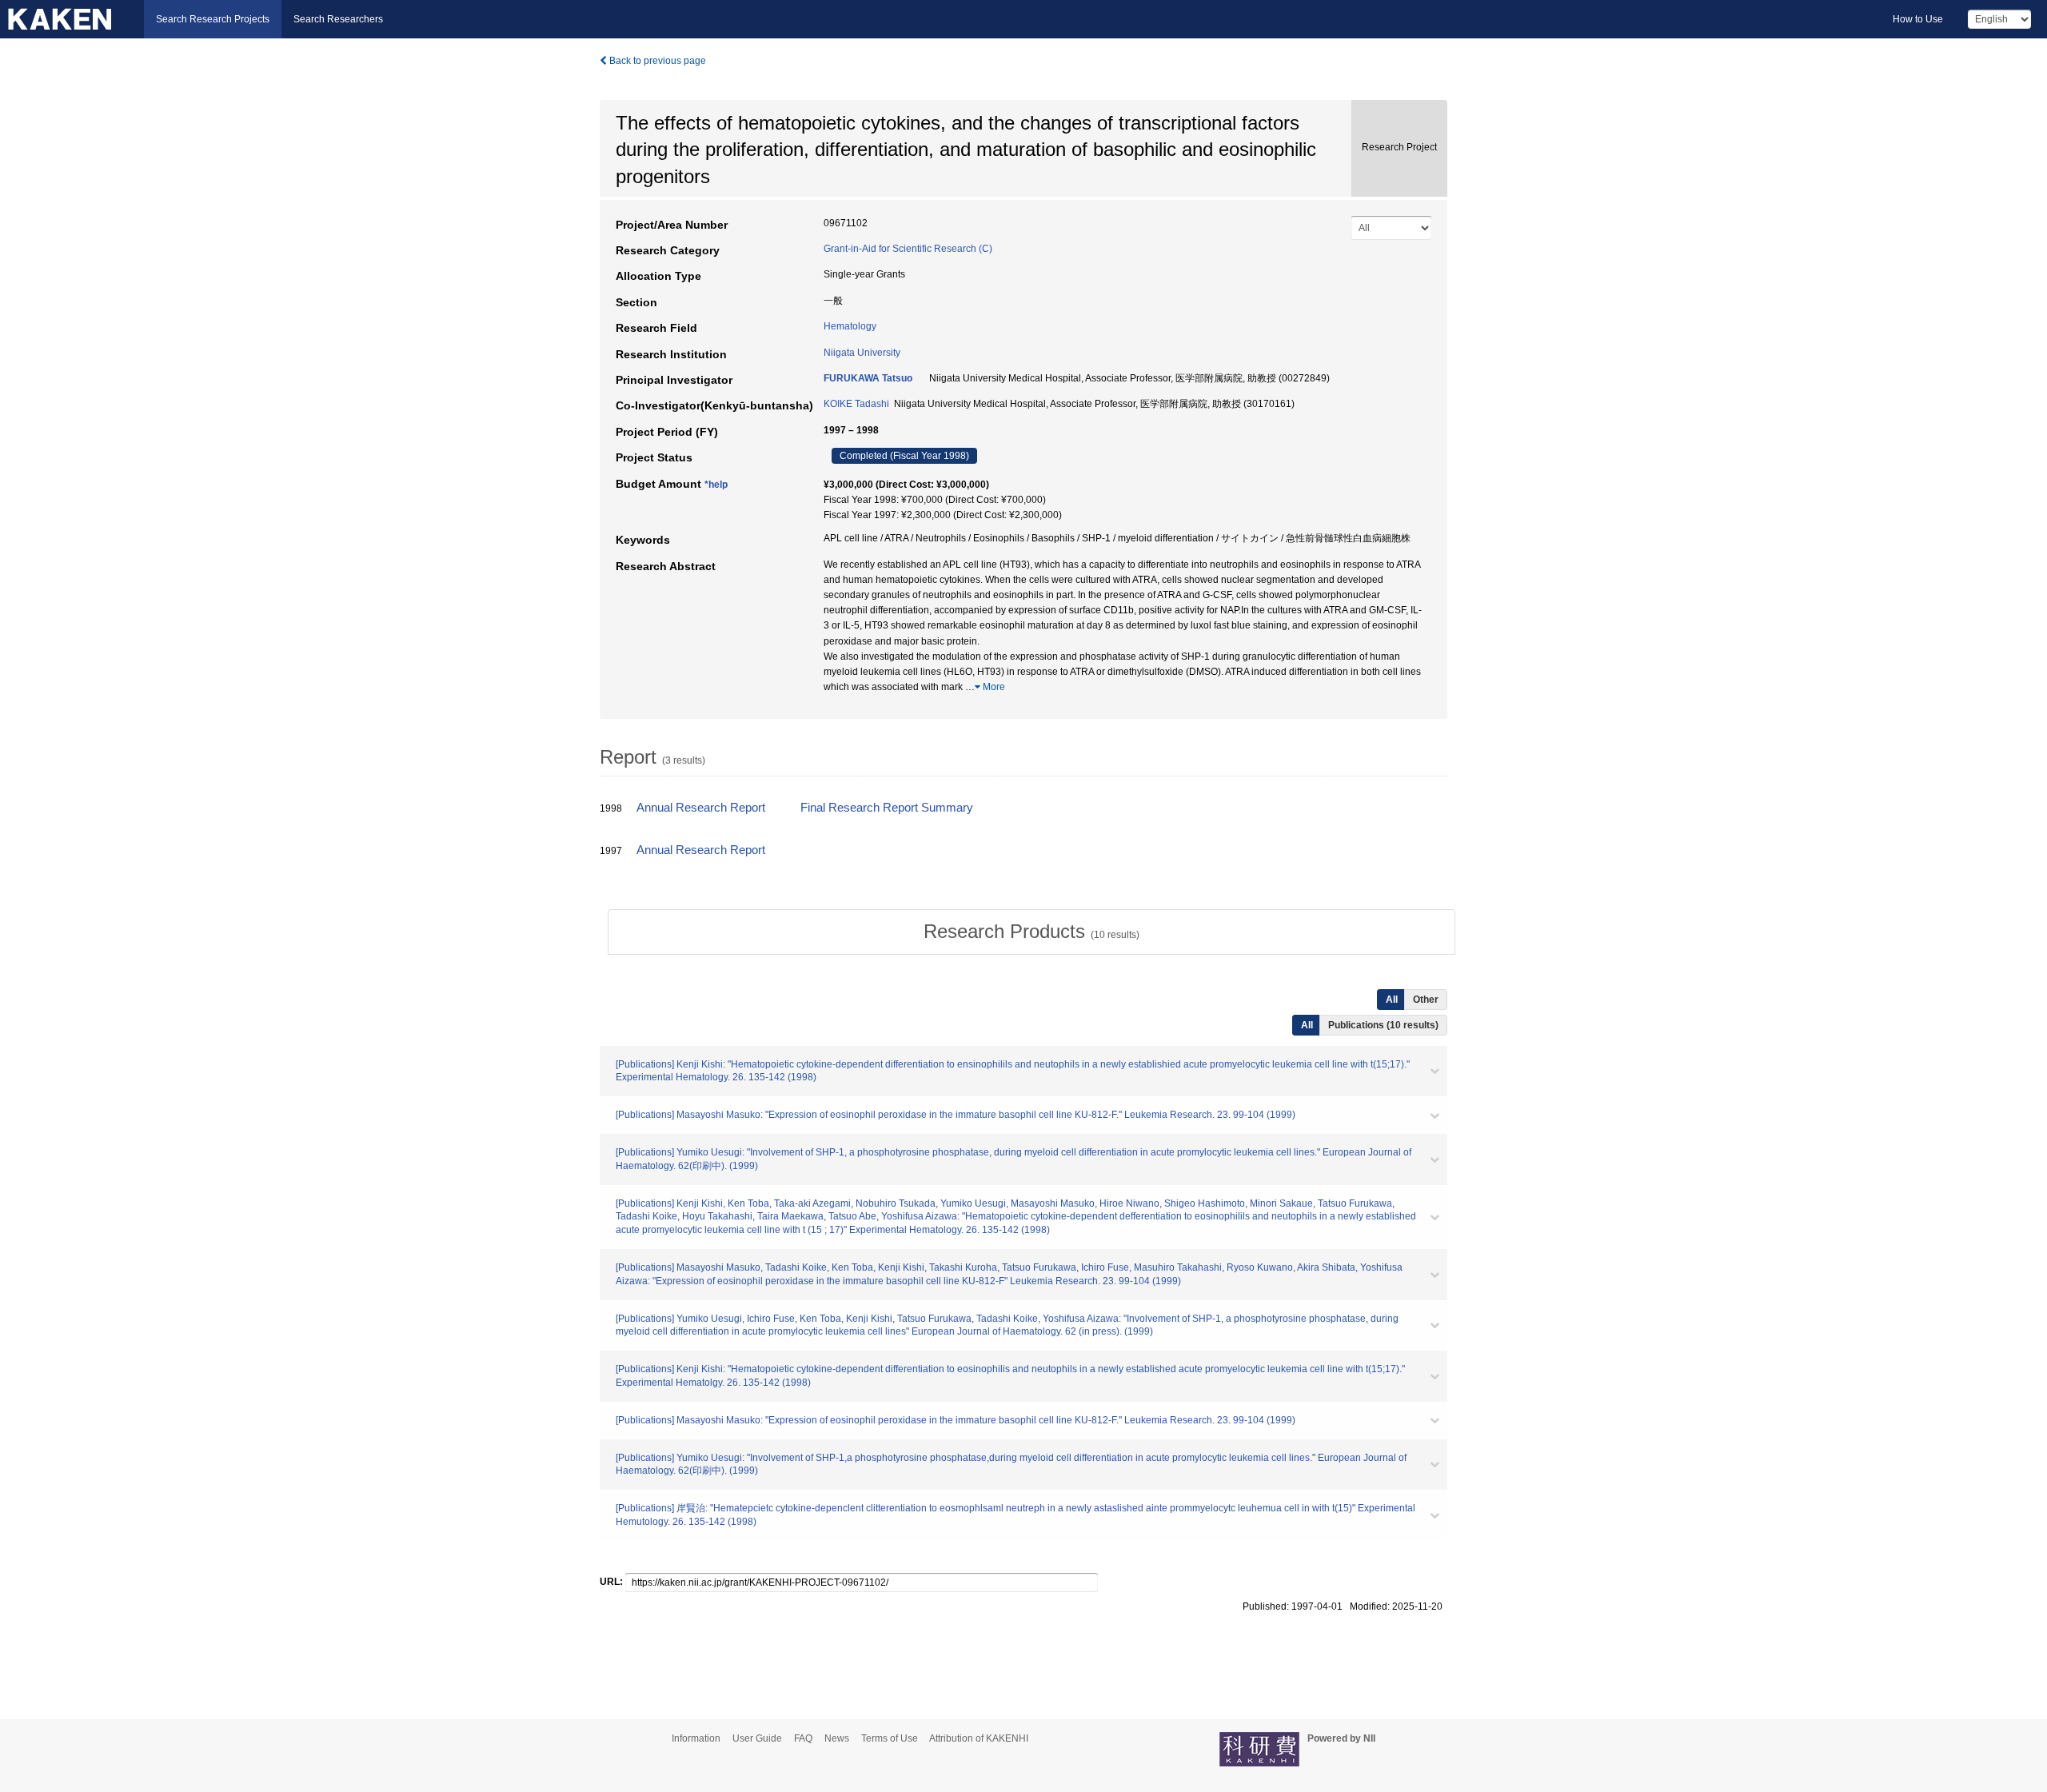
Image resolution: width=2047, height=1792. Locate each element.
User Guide (757, 1738)
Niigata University (862, 353)
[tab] (1031, 932)
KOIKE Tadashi (856, 404)
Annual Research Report (701, 808)
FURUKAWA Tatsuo (868, 378)
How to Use (1918, 19)
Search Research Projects (213, 19)
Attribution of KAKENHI (979, 1738)
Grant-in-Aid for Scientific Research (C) (908, 249)
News (837, 1738)
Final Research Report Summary (887, 808)
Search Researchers (338, 19)
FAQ (803, 1738)
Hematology (850, 326)
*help (716, 485)
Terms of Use (890, 1738)
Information (696, 1738)
